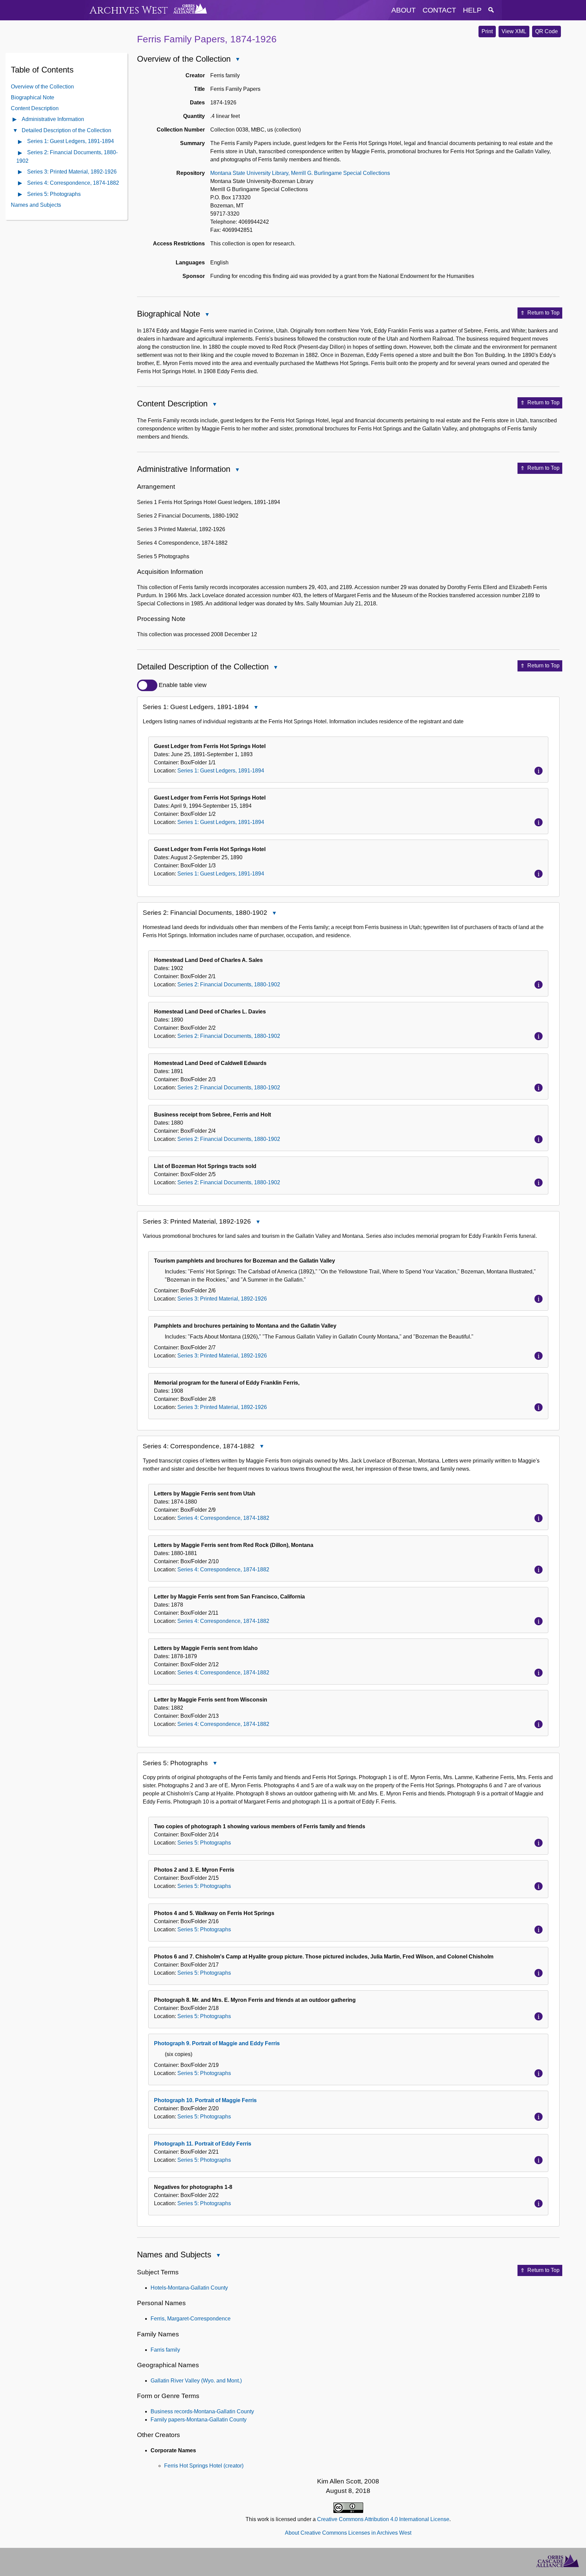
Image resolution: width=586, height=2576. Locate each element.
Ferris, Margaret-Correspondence (191, 2319)
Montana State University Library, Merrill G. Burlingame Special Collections (300, 173)
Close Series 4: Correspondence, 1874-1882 (261, 1447)
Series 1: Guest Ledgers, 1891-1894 (71, 141)
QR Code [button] (546, 31)
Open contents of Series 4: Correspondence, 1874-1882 (20, 184)
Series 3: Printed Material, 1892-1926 (72, 171)
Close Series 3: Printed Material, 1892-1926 (258, 1222)
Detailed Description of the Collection (66, 130)
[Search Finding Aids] (491, 10)
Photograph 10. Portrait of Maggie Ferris (205, 2100)
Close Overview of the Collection (237, 60)
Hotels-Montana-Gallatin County (189, 2288)
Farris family (165, 2350)
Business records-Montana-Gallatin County (202, 2411)
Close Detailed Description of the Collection (275, 668)
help (472, 10)
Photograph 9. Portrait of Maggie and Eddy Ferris (217, 2043)
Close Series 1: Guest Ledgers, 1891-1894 (256, 708)
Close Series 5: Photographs (215, 1764)
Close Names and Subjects (218, 2256)
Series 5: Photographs (54, 194)
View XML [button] (514, 31)
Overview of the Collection (42, 86)
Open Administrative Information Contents (15, 120)
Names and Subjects (36, 205)
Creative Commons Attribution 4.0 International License (383, 2519)
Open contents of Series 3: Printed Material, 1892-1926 (20, 172)
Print (487, 31)
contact (439, 10)
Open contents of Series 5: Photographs (20, 195)
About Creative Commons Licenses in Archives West (348, 2533)
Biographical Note (33, 97)
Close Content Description (214, 405)
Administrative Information (53, 119)
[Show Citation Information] (539, 771)
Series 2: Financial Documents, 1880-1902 (229, 984)
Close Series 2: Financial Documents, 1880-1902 (274, 914)
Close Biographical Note (207, 315)
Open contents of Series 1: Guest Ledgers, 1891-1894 (20, 142)
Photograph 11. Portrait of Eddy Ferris (203, 2144)
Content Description (35, 108)
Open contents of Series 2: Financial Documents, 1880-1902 (20, 153)
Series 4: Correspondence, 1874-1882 (73, 183)
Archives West (129, 10)
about (404, 10)
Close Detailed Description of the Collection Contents (15, 131)
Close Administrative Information (237, 470)
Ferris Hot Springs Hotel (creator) (204, 2466)
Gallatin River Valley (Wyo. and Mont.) (196, 2381)
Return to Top (543, 313)
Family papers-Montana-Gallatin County (199, 2420)
